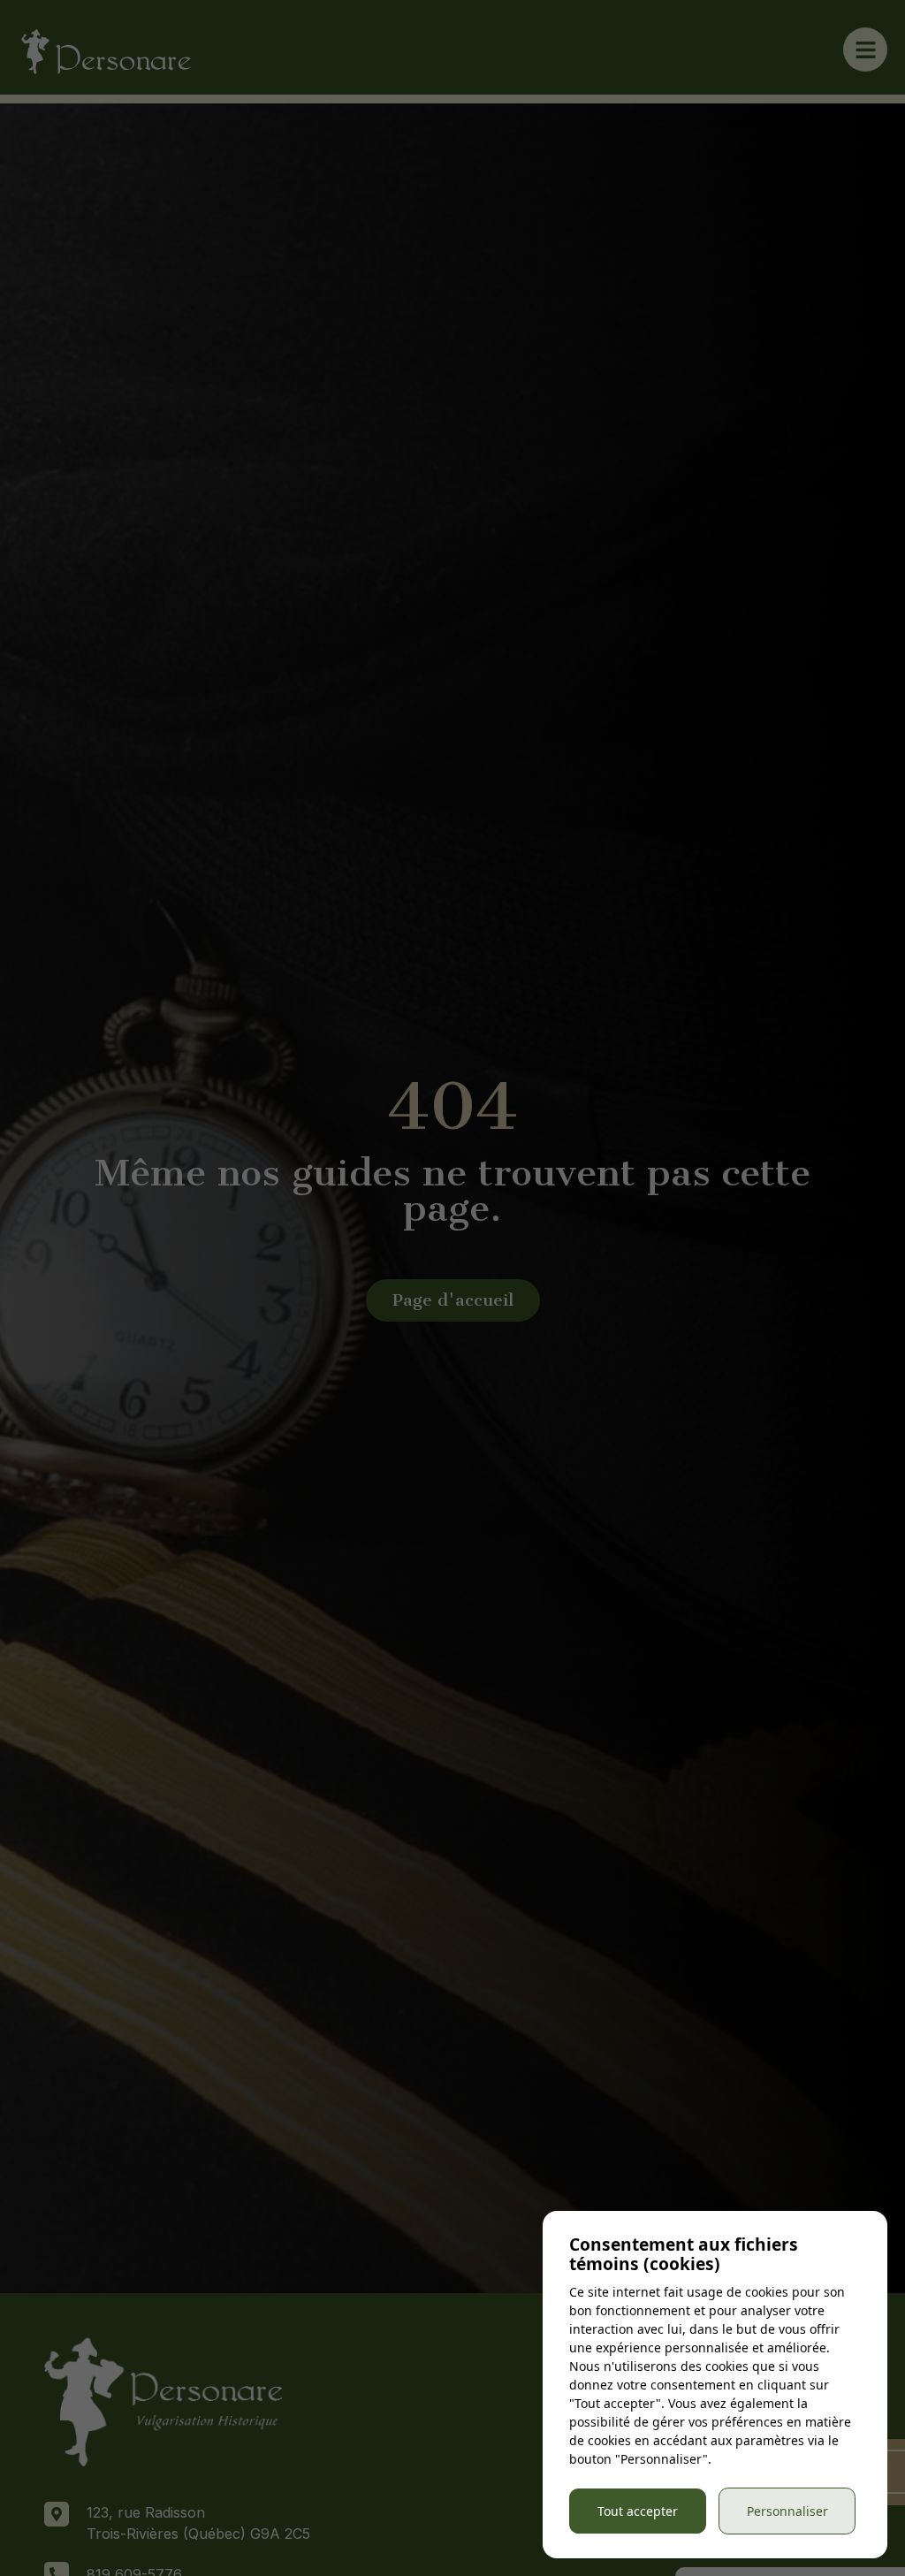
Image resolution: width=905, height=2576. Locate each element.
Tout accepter (638, 2511)
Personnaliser (787, 2511)
